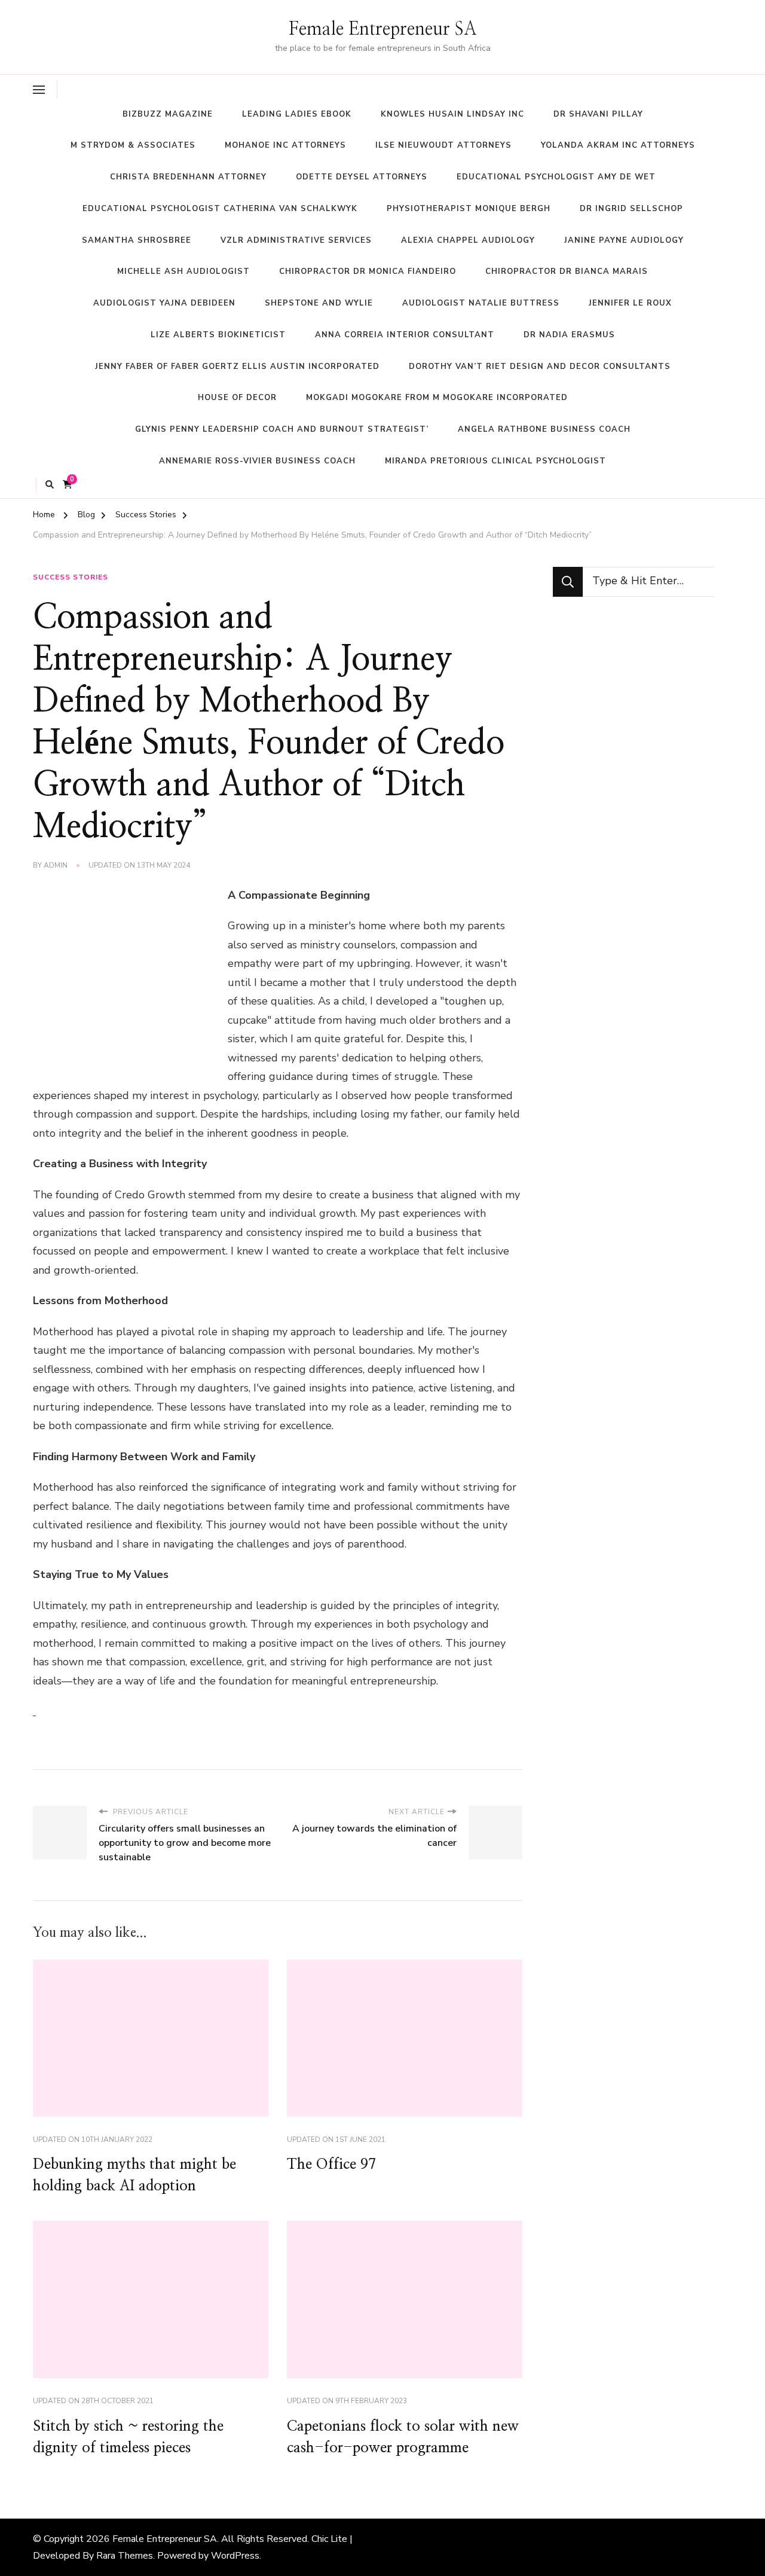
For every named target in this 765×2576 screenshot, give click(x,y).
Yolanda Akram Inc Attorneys (618, 145)
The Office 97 (331, 2165)
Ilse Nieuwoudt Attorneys (443, 145)
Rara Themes (125, 2556)
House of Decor (237, 398)
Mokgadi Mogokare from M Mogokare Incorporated (437, 398)
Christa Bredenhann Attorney (188, 177)
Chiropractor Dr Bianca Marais (567, 271)
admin (56, 865)
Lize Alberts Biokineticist (218, 335)
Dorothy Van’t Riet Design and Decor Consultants (540, 367)
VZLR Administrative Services (296, 240)
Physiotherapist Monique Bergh (469, 209)
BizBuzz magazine (168, 114)
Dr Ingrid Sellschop (631, 209)
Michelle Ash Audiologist (183, 271)
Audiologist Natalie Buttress (481, 303)
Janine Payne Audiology (624, 240)
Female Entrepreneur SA (383, 29)
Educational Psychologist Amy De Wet (556, 177)
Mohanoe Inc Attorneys (285, 145)
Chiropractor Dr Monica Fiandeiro (368, 271)
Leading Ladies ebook (297, 114)
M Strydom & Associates (133, 145)
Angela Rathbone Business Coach (544, 429)
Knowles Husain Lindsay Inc (452, 114)
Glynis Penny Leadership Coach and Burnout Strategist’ (282, 429)
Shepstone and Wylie (319, 303)
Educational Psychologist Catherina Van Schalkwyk (220, 209)
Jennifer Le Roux (630, 303)
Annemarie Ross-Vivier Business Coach (257, 461)
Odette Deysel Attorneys (362, 177)
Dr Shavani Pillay (598, 114)
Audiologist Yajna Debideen (164, 303)
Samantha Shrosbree (137, 240)
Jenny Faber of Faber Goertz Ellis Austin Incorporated (237, 367)
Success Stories (71, 577)
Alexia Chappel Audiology (468, 240)
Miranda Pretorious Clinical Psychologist (495, 461)
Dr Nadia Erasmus (569, 335)
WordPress (235, 2556)
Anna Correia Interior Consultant (405, 335)
